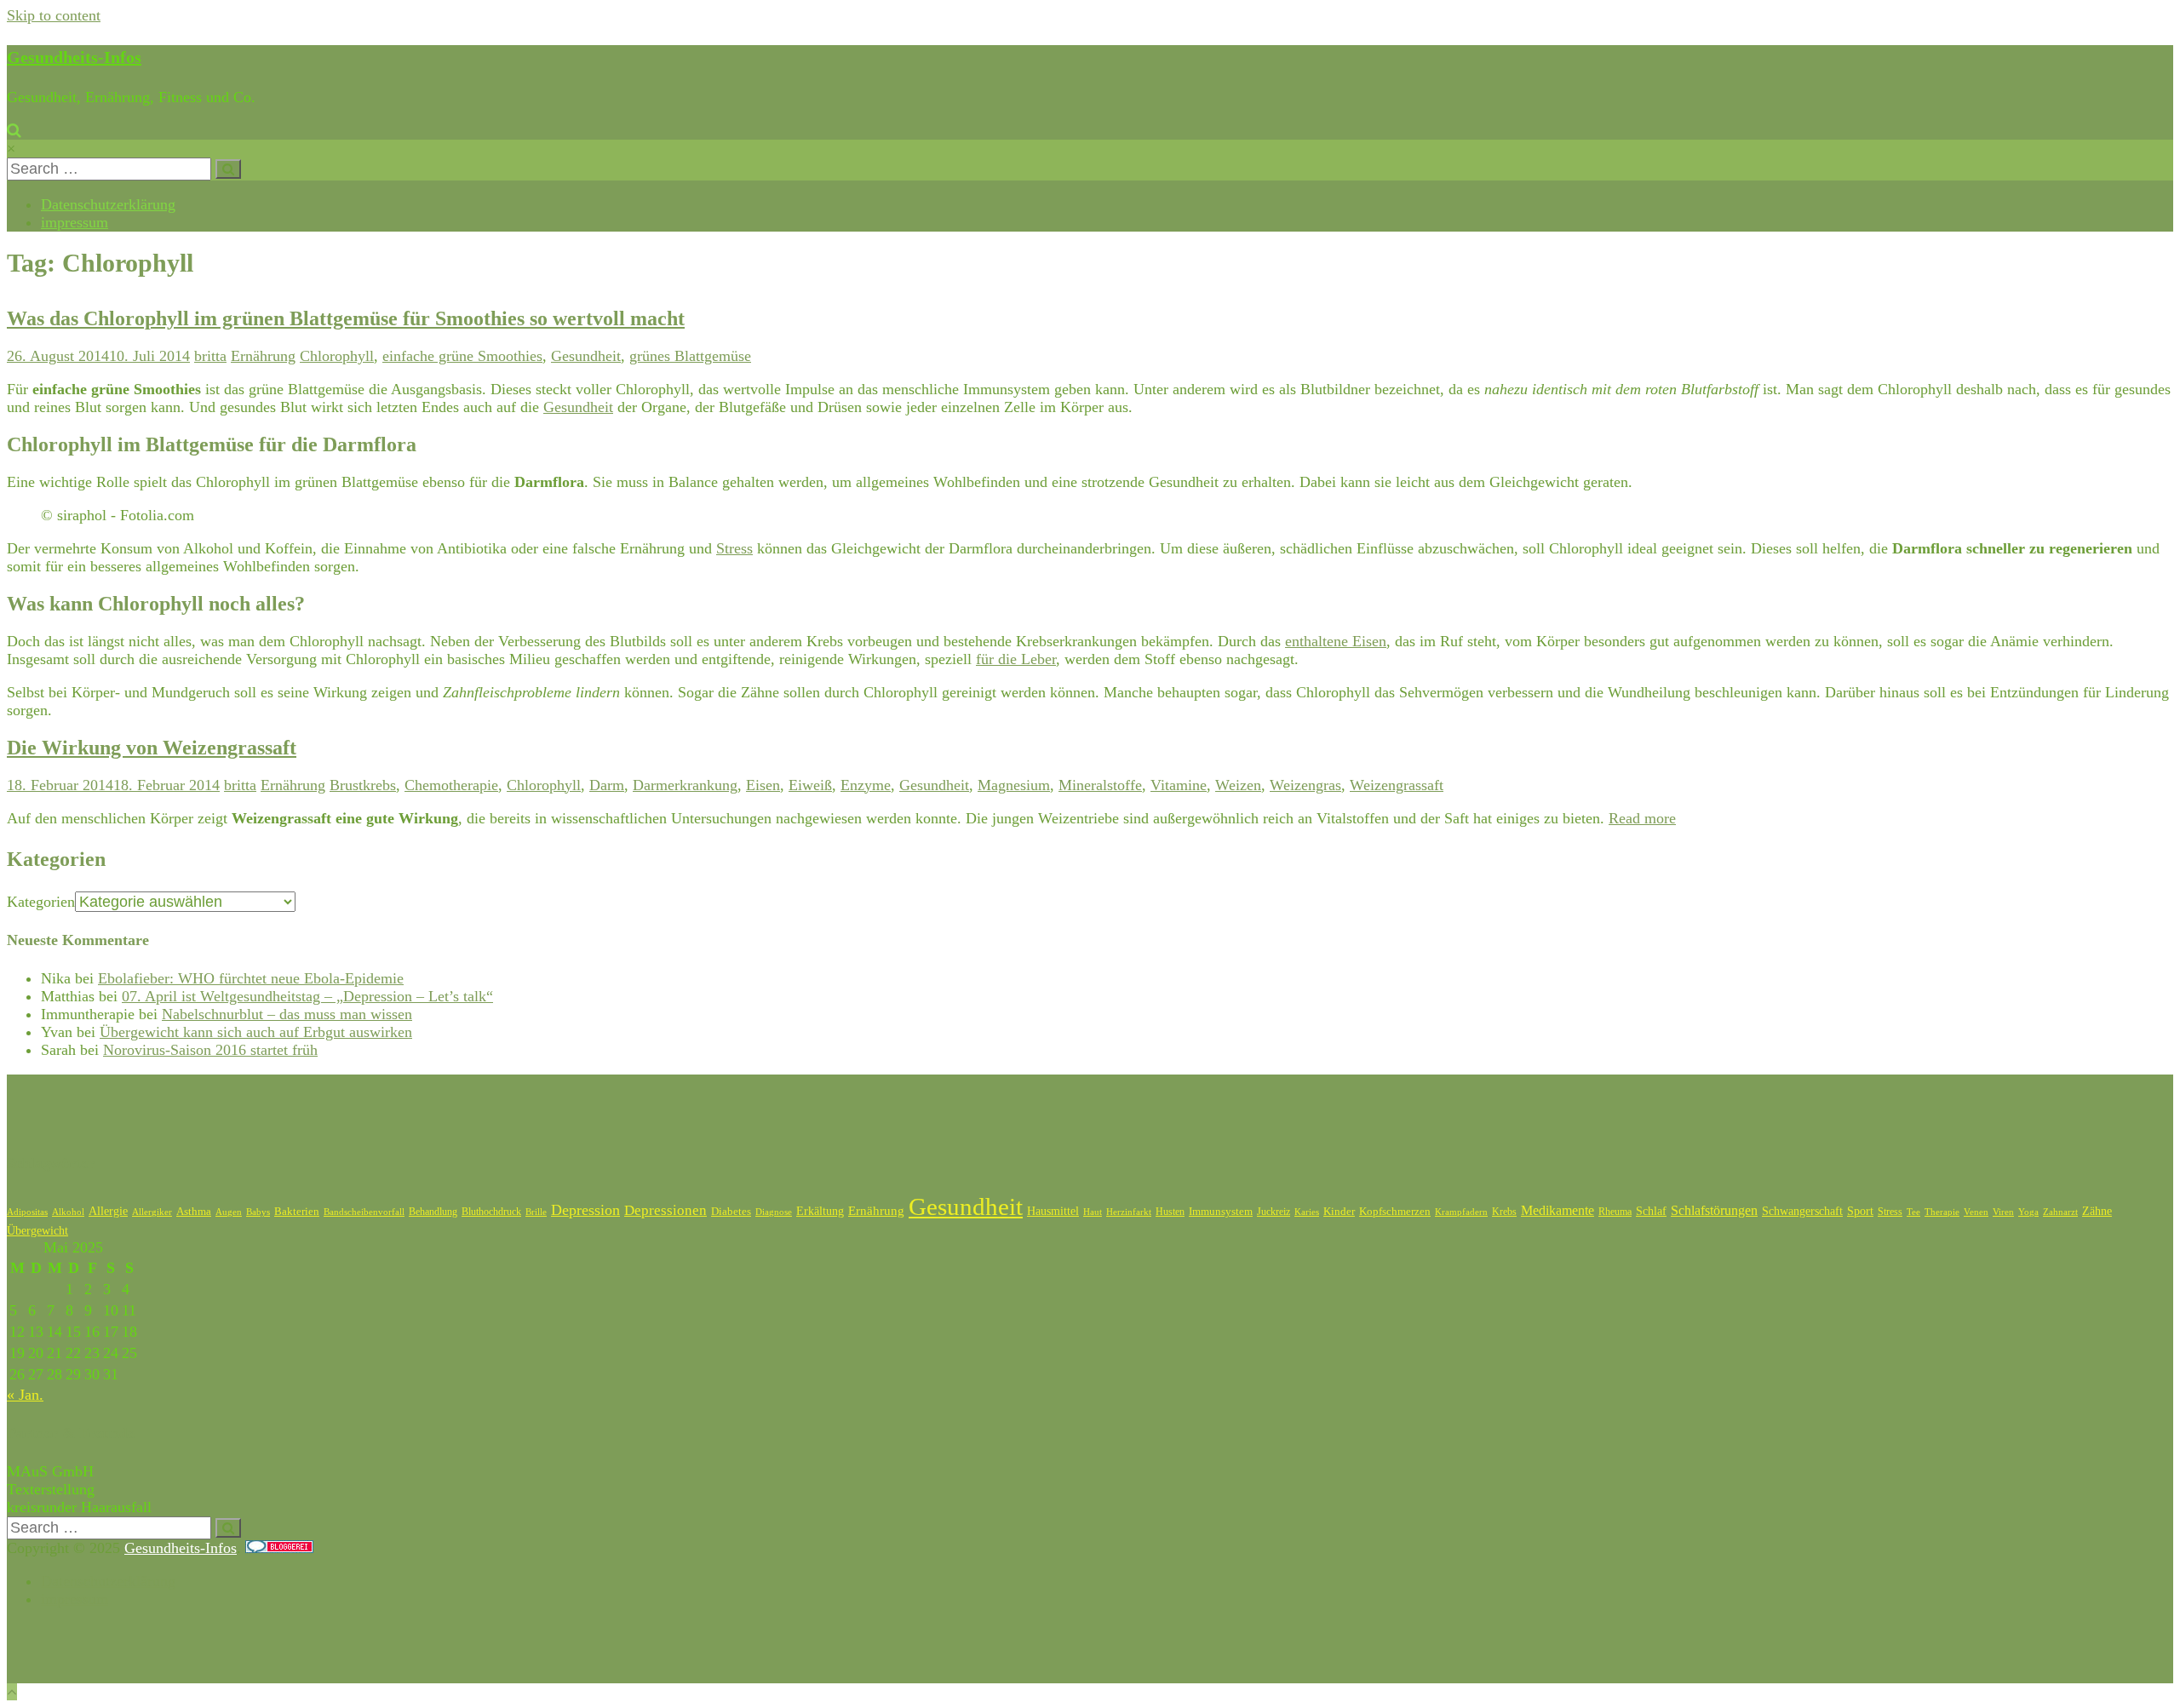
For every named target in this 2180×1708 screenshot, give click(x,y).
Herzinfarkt (1129, 1212)
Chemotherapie (451, 785)
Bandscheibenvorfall (364, 1212)
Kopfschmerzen (1395, 1211)
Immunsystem (1221, 1212)
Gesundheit (586, 356)
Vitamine (1179, 785)
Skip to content (54, 15)
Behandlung (433, 1212)
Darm (607, 785)
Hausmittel (1053, 1211)
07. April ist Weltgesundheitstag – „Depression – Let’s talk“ (307, 996)
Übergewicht (37, 1231)
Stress (734, 548)
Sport (1860, 1211)
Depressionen (665, 1210)
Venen (1976, 1212)
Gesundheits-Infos (74, 57)
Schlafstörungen (1714, 1210)
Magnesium (1014, 785)
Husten (1170, 1212)
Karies (1307, 1212)
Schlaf (1651, 1211)
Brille (536, 1212)
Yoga (2028, 1212)
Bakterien (297, 1211)
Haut (1093, 1212)
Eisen (763, 785)
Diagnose (774, 1212)
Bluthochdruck (491, 1212)
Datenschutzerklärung (108, 204)
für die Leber (1016, 659)
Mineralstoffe (1100, 785)
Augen (229, 1212)
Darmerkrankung (685, 785)
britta (210, 356)
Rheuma (1615, 1212)
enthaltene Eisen (1336, 641)
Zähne (2097, 1211)
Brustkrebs (363, 785)
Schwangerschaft (1802, 1211)
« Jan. (25, 1395)
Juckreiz (1274, 1212)
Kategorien (41, 902)
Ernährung (263, 356)
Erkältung (820, 1211)
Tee (1913, 1212)
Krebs (1504, 1212)
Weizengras (1305, 785)
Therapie (1942, 1212)
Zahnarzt (2060, 1212)
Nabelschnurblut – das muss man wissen (287, 1014)
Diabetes (731, 1211)
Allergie (108, 1211)
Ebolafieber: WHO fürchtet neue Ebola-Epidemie (251, 978)
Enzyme (866, 785)
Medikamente (1558, 1210)
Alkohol (68, 1212)
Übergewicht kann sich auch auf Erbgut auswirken (256, 1032)
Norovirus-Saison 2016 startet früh (210, 1050)
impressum (75, 222)
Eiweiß (810, 785)
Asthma (194, 1212)
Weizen (1238, 785)
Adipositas (27, 1212)
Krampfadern (1461, 1212)
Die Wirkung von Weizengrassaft (152, 748)
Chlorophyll (337, 356)
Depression (585, 1210)
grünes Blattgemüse (690, 356)
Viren (2003, 1212)
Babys (258, 1212)
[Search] (228, 169)
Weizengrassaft (1397, 785)
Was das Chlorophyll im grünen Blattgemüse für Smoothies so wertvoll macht (346, 318)
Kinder (1339, 1211)
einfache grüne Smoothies (462, 356)
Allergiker (152, 1212)
